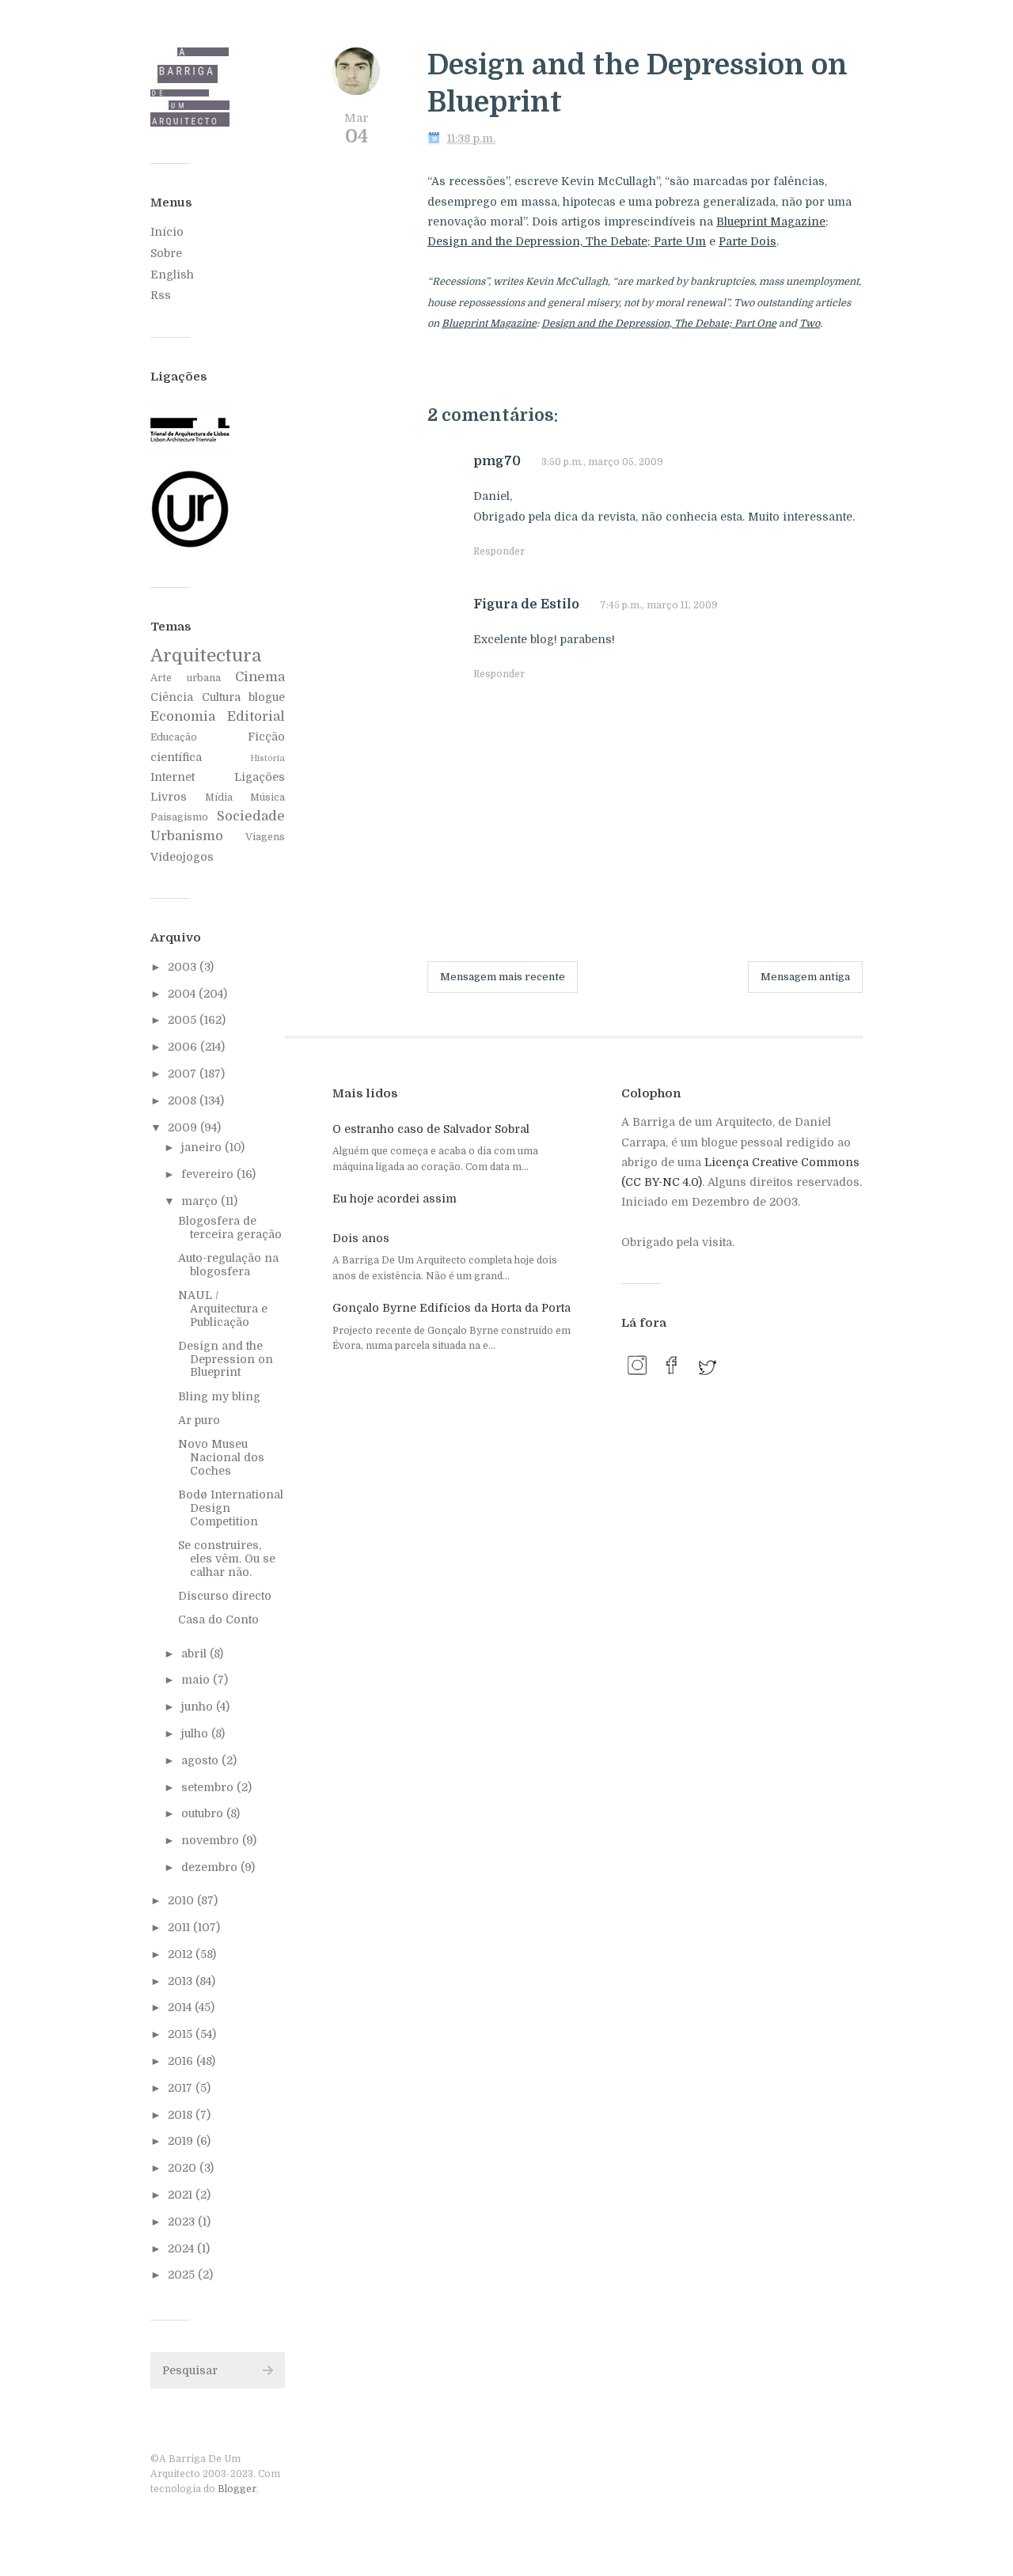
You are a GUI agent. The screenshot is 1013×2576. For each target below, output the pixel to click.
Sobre (166, 253)
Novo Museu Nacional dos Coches (221, 1457)
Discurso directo (225, 1596)
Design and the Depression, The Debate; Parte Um (567, 241)
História (267, 758)
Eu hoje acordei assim (395, 1199)
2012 (182, 1954)
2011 (180, 1927)
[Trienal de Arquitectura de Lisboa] (190, 452)
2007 (184, 1074)
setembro (209, 1787)
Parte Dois (747, 241)
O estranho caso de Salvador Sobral (431, 1129)
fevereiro (209, 1174)
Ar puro (199, 1420)
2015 (182, 2034)
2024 (182, 2248)
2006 (184, 1047)
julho (196, 1733)
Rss (161, 295)
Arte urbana (186, 678)
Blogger (237, 2489)
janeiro (203, 1147)
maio (197, 1680)
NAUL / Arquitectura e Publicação (223, 1309)
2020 (184, 2168)
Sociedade (251, 816)
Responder (499, 551)
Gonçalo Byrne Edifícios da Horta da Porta (451, 1308)
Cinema (260, 677)
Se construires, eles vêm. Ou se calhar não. (227, 1559)
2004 (183, 994)
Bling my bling (219, 1396)
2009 (184, 1127)
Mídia (219, 797)
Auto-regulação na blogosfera (228, 1265)
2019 (182, 2141)
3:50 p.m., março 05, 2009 (602, 462)
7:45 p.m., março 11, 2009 (659, 605)
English (172, 275)
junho (199, 1707)
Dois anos (361, 1238)
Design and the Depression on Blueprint (226, 1359)
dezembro (211, 1867)
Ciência (172, 697)
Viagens (265, 837)
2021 (182, 2195)
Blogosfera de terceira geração (230, 1227)
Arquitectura (206, 655)
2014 (181, 2007)
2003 (184, 967)
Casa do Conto (218, 1619)
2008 (184, 1100)
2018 (182, 2115)
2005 (184, 1020)
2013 (182, 1981)
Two (810, 324)
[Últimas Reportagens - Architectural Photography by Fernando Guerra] (190, 545)
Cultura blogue (244, 697)
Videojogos (182, 857)
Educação (174, 737)
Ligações (260, 777)
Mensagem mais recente (503, 977)
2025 (183, 2275)
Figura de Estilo (526, 604)
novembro (212, 1840)
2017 (182, 2088)
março (201, 1201)
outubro (204, 1813)
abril (195, 1654)
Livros (169, 797)
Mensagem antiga (805, 977)
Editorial (256, 716)
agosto (201, 1760)
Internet (173, 777)
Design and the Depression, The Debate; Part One (659, 324)
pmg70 (497, 461)
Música (267, 797)
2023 (183, 2222)
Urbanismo (187, 836)
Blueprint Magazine (771, 222)
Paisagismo (179, 817)
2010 (182, 1900)
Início (167, 232)
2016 (182, 2061)
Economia (183, 716)
